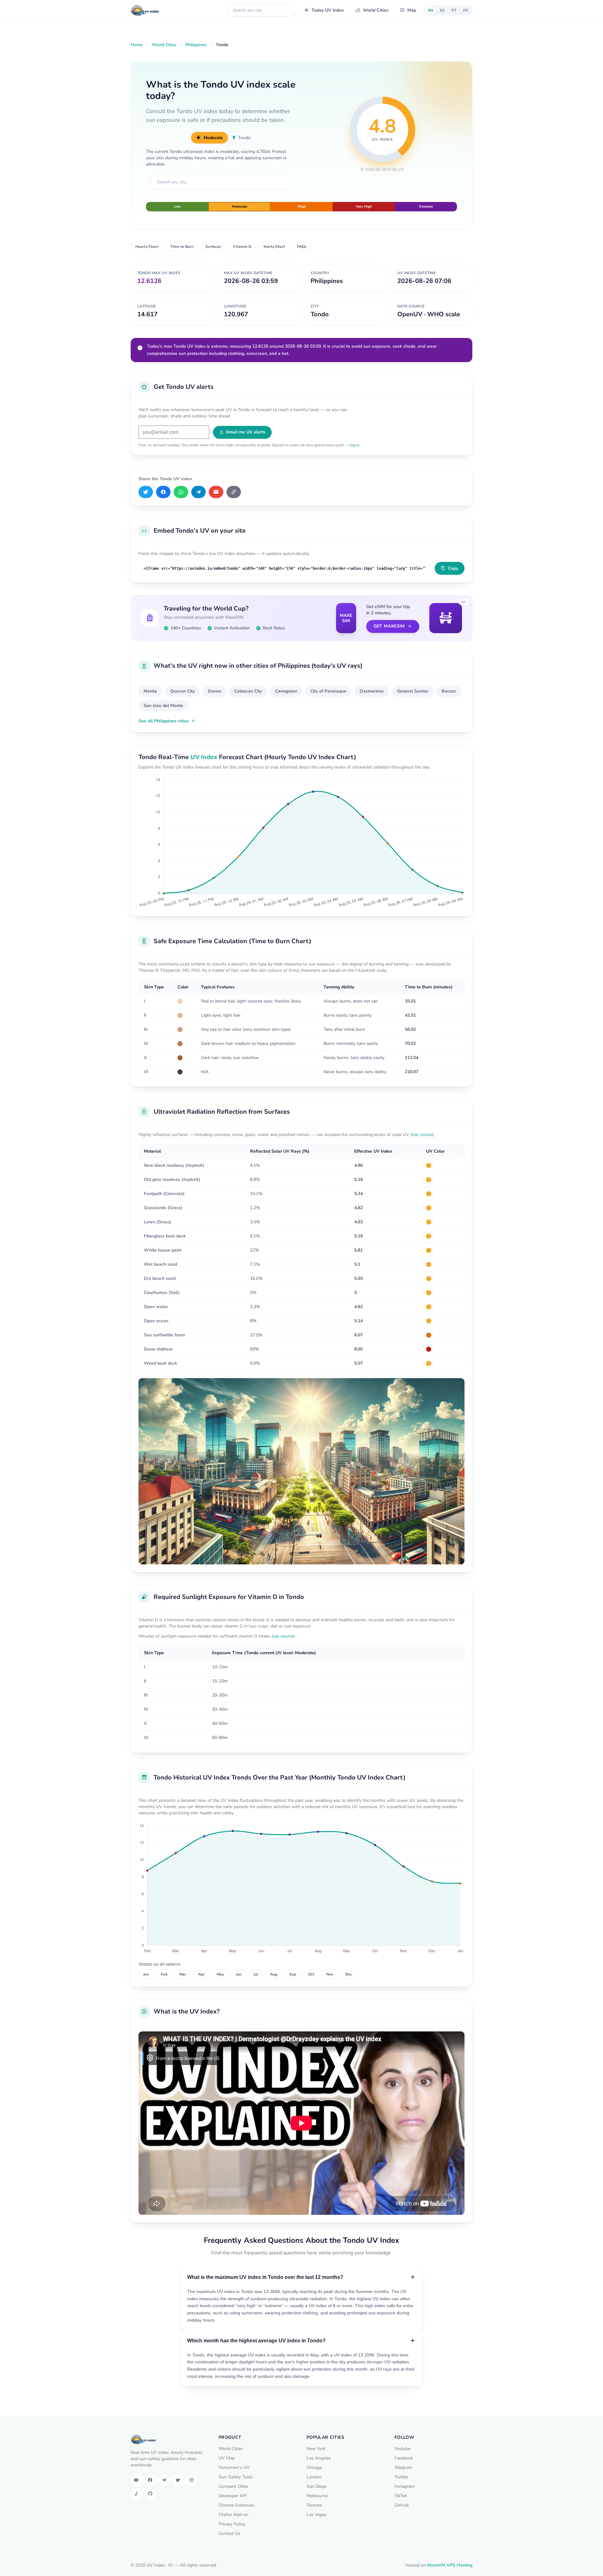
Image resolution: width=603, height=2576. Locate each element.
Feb (164, 1974)
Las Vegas (317, 2515)
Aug (274, 1974)
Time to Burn (182, 247)
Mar (183, 1974)
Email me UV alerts (246, 432)
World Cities (376, 10)
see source (422, 1135)
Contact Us (229, 2533)
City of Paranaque (328, 691)
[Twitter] (178, 2480)
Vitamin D (242, 247)
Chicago (314, 2467)
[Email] (216, 492)
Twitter (401, 2477)
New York (316, 2449)
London (314, 2477)
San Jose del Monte (163, 706)
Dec (349, 1974)
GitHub (402, 2505)
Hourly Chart (147, 247)
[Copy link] (234, 492)
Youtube (402, 2449)
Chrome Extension (236, 2505)
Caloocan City (248, 691)
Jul (256, 1974)
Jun (239, 1974)
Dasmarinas (372, 691)
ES (442, 10)
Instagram (404, 2486)
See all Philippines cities (164, 721)
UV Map (227, 2458)
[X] (146, 492)
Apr (201, 1974)
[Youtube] (136, 2480)
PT (454, 10)
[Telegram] (198, 492)
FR (466, 10)
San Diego (317, 2486)
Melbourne (317, 2496)
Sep (293, 1974)
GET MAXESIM (389, 626)
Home (137, 45)
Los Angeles (319, 2458)
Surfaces (213, 247)
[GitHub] (150, 2494)
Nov (330, 1974)
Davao (215, 691)
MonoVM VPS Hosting (450, 2565)
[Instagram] (192, 2480)
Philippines (196, 45)
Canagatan (286, 691)
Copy (453, 568)
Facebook (404, 2458)
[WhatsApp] (181, 492)
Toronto (314, 2505)
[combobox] (261, 10)
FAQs (302, 247)
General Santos (413, 691)
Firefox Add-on (234, 2515)
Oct (311, 1974)
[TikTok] (136, 2494)
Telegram (403, 2467)
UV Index (204, 757)
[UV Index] (145, 10)
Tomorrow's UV (234, 2467)
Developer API (233, 2496)
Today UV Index (328, 10)
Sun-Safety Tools (236, 2477)
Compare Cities (233, 2486)
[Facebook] (163, 492)
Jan (146, 1974)
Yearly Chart (274, 247)
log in (354, 445)
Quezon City (182, 691)
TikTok (401, 2496)
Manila (150, 691)
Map (412, 10)
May (220, 1974)
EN (431, 10)
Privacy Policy (232, 2524)
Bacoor (449, 691)
